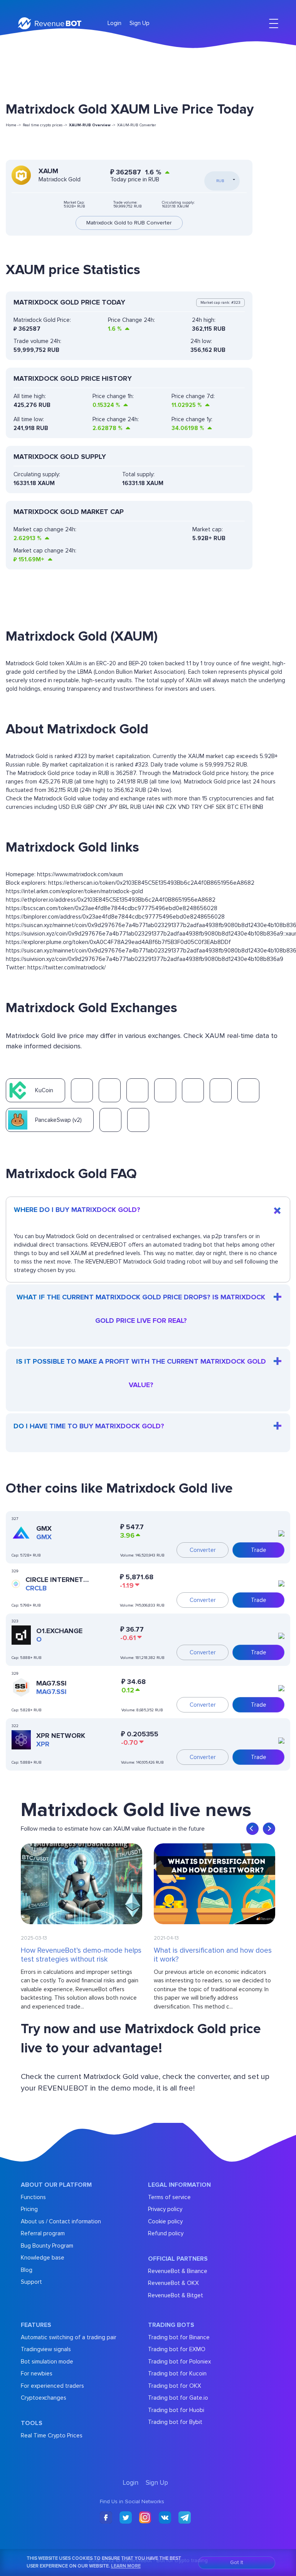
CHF (209, 807)
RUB (136, 807)
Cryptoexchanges (44, 2398)
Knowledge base (43, 2258)
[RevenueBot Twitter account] (126, 2518)
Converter (203, 1550)
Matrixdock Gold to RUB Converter (129, 223)
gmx (44, 1537)
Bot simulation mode (47, 2362)
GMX (44, 1528)
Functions (33, 2197)
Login (114, 23)
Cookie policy (165, 2221)
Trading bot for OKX (175, 2386)
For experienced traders (52, 2386)
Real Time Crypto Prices (52, 2435)
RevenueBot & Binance (178, 2271)
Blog (27, 2270)
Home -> (13, 125)
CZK (171, 807)
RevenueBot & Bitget (176, 2295)
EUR (77, 807)
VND (184, 807)
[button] (252, 1829)
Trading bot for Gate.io (178, 2398)
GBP (89, 807)
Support (31, 2282)
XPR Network (61, 1736)
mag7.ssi (51, 1692)
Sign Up (140, 23)
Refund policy (166, 2233)
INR (160, 807)
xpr (43, 1744)
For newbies (37, 2373)
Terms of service (169, 2197)
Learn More (126, 2566)
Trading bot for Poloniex (179, 2362)
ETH (246, 807)
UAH (148, 807)
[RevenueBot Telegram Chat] (185, 2518)
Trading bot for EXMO (177, 2349)
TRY (197, 807)
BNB (258, 807)
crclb (36, 1588)
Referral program (43, 2233)
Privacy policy (165, 2209)
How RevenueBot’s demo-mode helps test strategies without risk (81, 1955)
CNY (101, 807)
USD (64, 807)
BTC (233, 807)
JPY (113, 807)
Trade (259, 1550)
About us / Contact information (61, 2221)
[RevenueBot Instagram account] (145, 2518)
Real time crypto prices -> (45, 125)
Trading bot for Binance (179, 2337)
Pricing (29, 2209)
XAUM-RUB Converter (137, 125)
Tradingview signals (46, 2349)
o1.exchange (59, 1631)
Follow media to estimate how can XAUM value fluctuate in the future (113, 1829)
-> (92, 125)
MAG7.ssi (51, 1683)
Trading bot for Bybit (175, 2422)
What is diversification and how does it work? (213, 1955)
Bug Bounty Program (47, 2246)
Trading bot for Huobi (176, 2410)
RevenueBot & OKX (173, 2283)
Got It (237, 2562)
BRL (124, 807)
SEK (221, 807)
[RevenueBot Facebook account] (106, 2518)
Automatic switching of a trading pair (69, 2337)
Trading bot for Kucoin (177, 2373)
